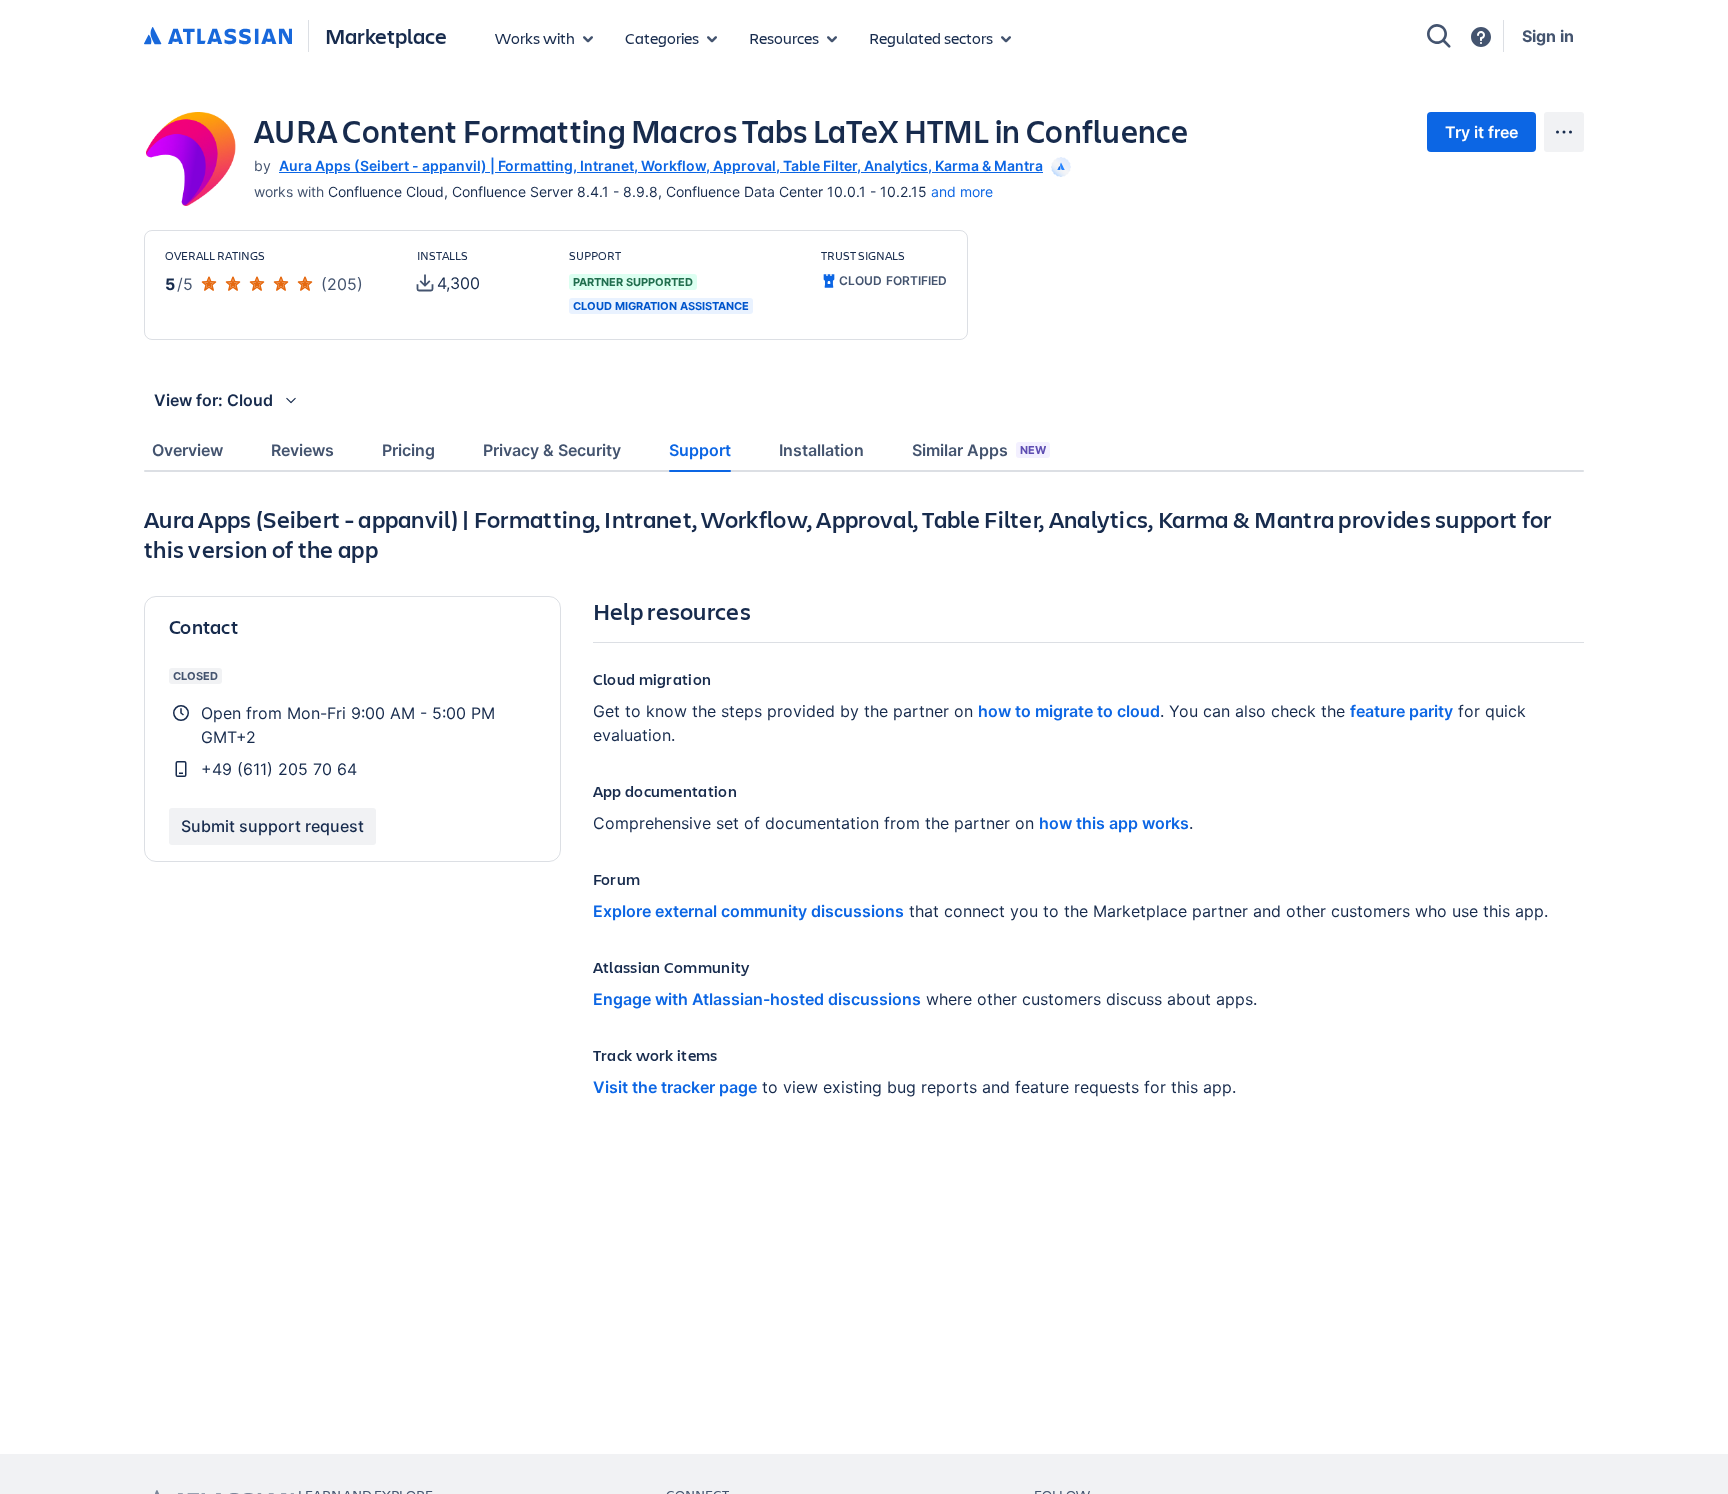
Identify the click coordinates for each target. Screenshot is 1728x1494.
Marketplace (386, 35)
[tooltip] (1059, 165)
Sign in (1548, 36)
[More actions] (1564, 132)
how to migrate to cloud (1069, 711)
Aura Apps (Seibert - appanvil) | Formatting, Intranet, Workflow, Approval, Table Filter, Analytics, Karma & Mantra (661, 165)
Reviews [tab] (302, 450)
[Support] (1481, 37)
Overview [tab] (187, 450)
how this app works (1114, 823)
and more (962, 191)
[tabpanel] (864, 817)
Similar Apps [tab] (979, 450)
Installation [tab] (821, 450)
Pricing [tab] (408, 450)
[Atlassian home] (218, 37)
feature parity (1401, 711)
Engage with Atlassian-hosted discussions (757, 999)
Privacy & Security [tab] (552, 450)
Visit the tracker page (675, 1087)
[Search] (1439, 36)
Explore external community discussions (748, 911)
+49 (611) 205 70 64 (279, 769)
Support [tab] (700, 450)
